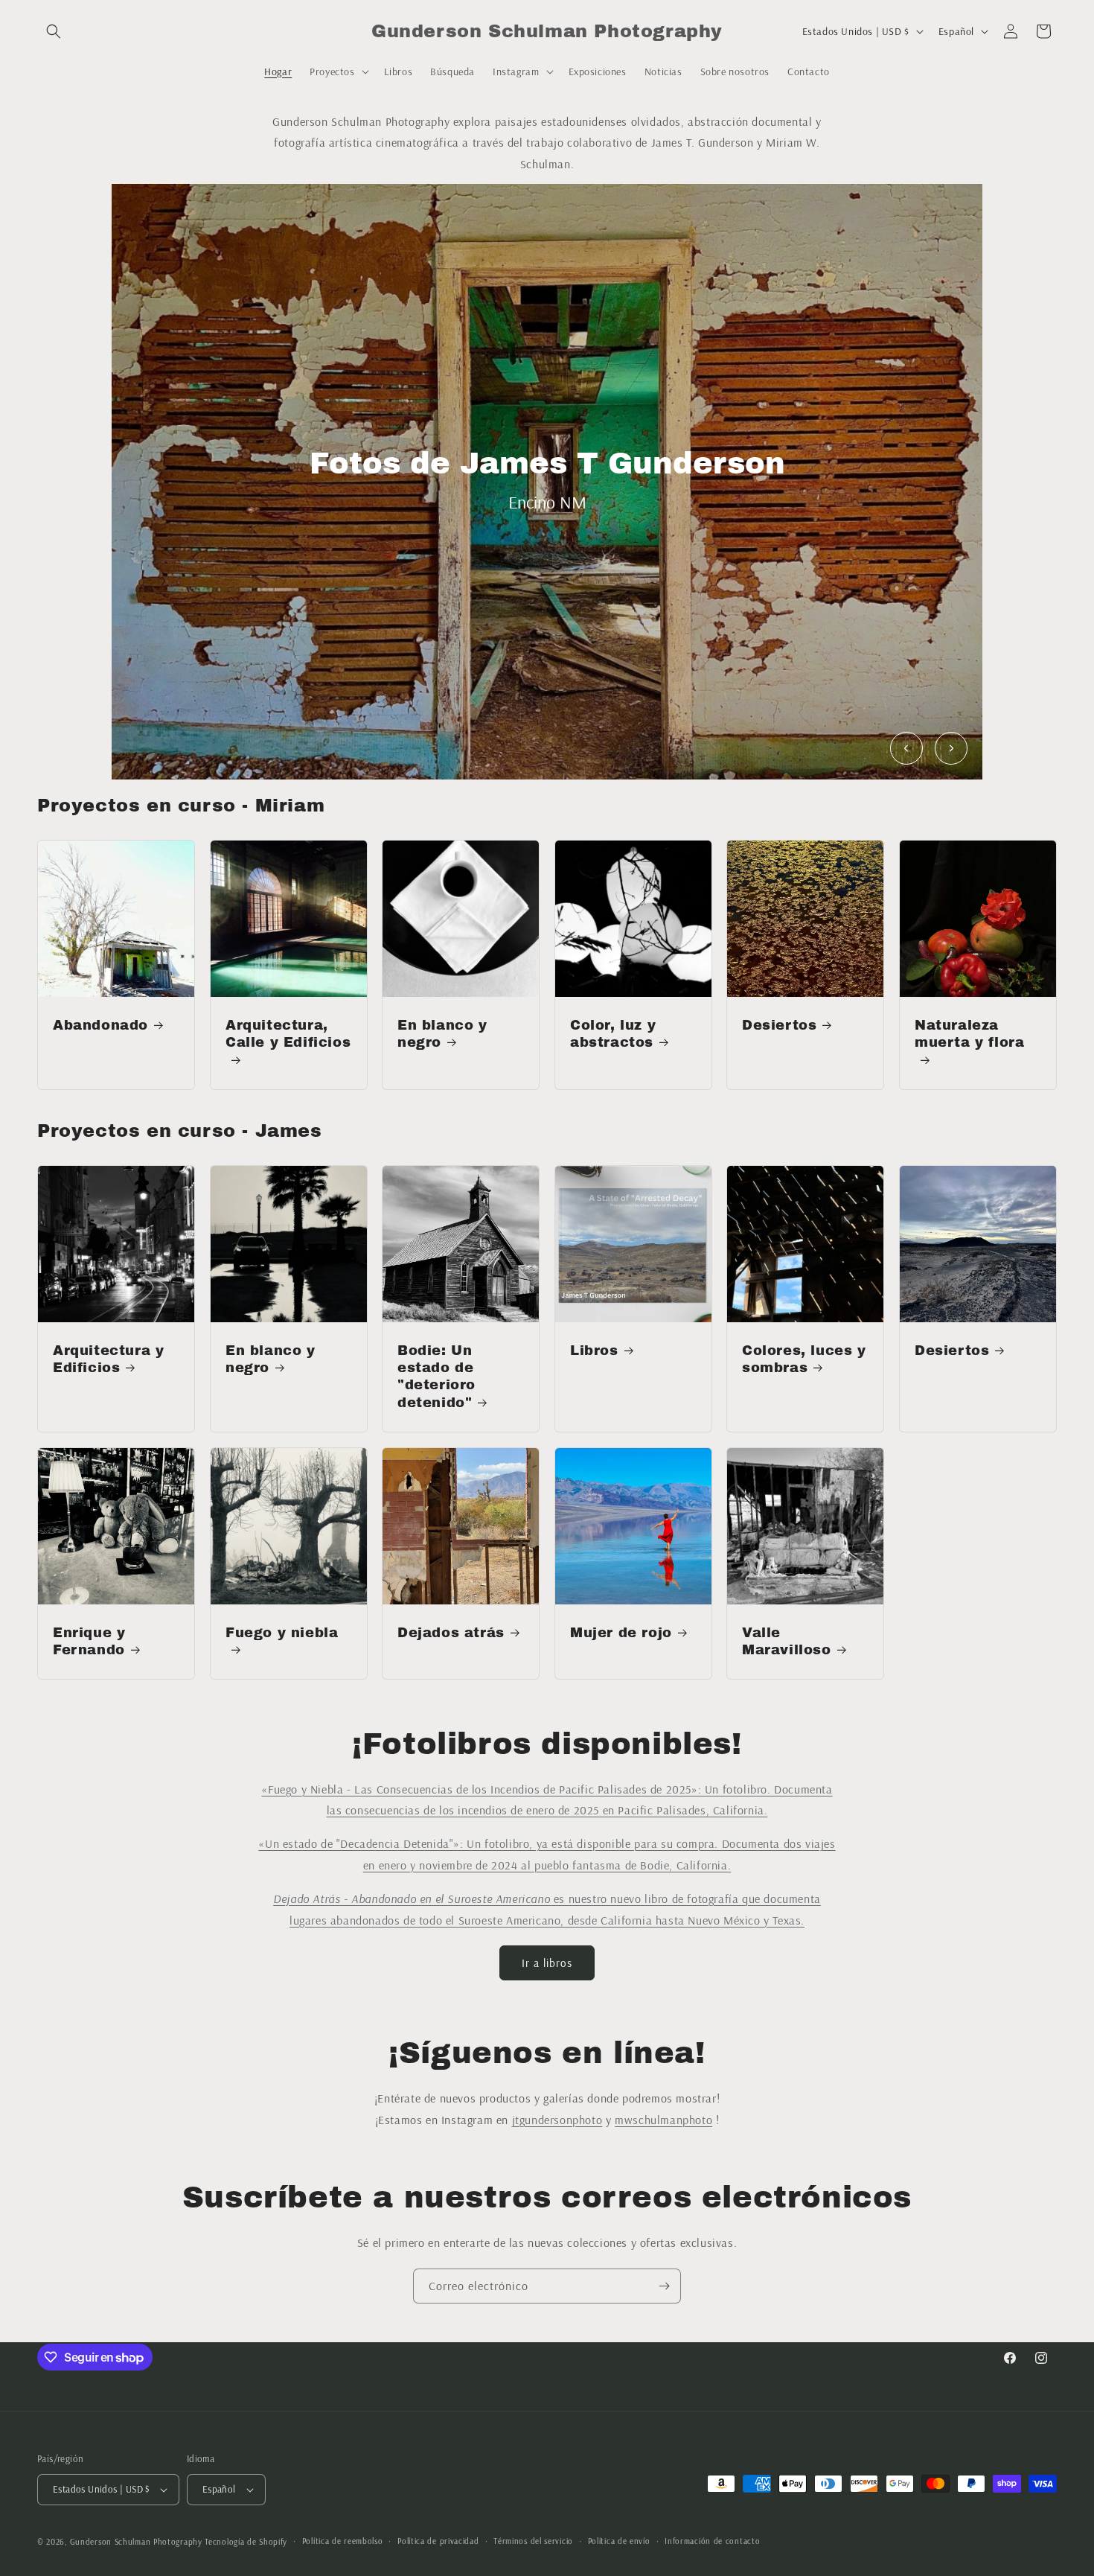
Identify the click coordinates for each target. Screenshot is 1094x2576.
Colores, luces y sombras (804, 1359)
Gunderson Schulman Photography (136, 2542)
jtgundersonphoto (557, 2120)
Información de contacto (712, 2541)
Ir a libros (547, 1963)
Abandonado (100, 1025)
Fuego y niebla (282, 1633)
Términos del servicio (533, 2541)
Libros (594, 1351)
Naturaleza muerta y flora (969, 1034)
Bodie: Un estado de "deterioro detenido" (436, 1377)
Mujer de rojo (621, 1633)
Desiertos (779, 1025)
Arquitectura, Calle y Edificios (288, 1034)
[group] (547, 482)
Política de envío (619, 2541)
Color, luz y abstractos (613, 1034)
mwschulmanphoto (663, 2120)
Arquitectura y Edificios (108, 1359)
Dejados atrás (451, 1633)
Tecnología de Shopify (246, 2542)
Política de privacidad (438, 2541)
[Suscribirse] (664, 2286)
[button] (54, 31)
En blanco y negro (442, 1034)
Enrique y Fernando (89, 1641)
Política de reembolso (343, 2541)
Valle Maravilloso (787, 1641)
